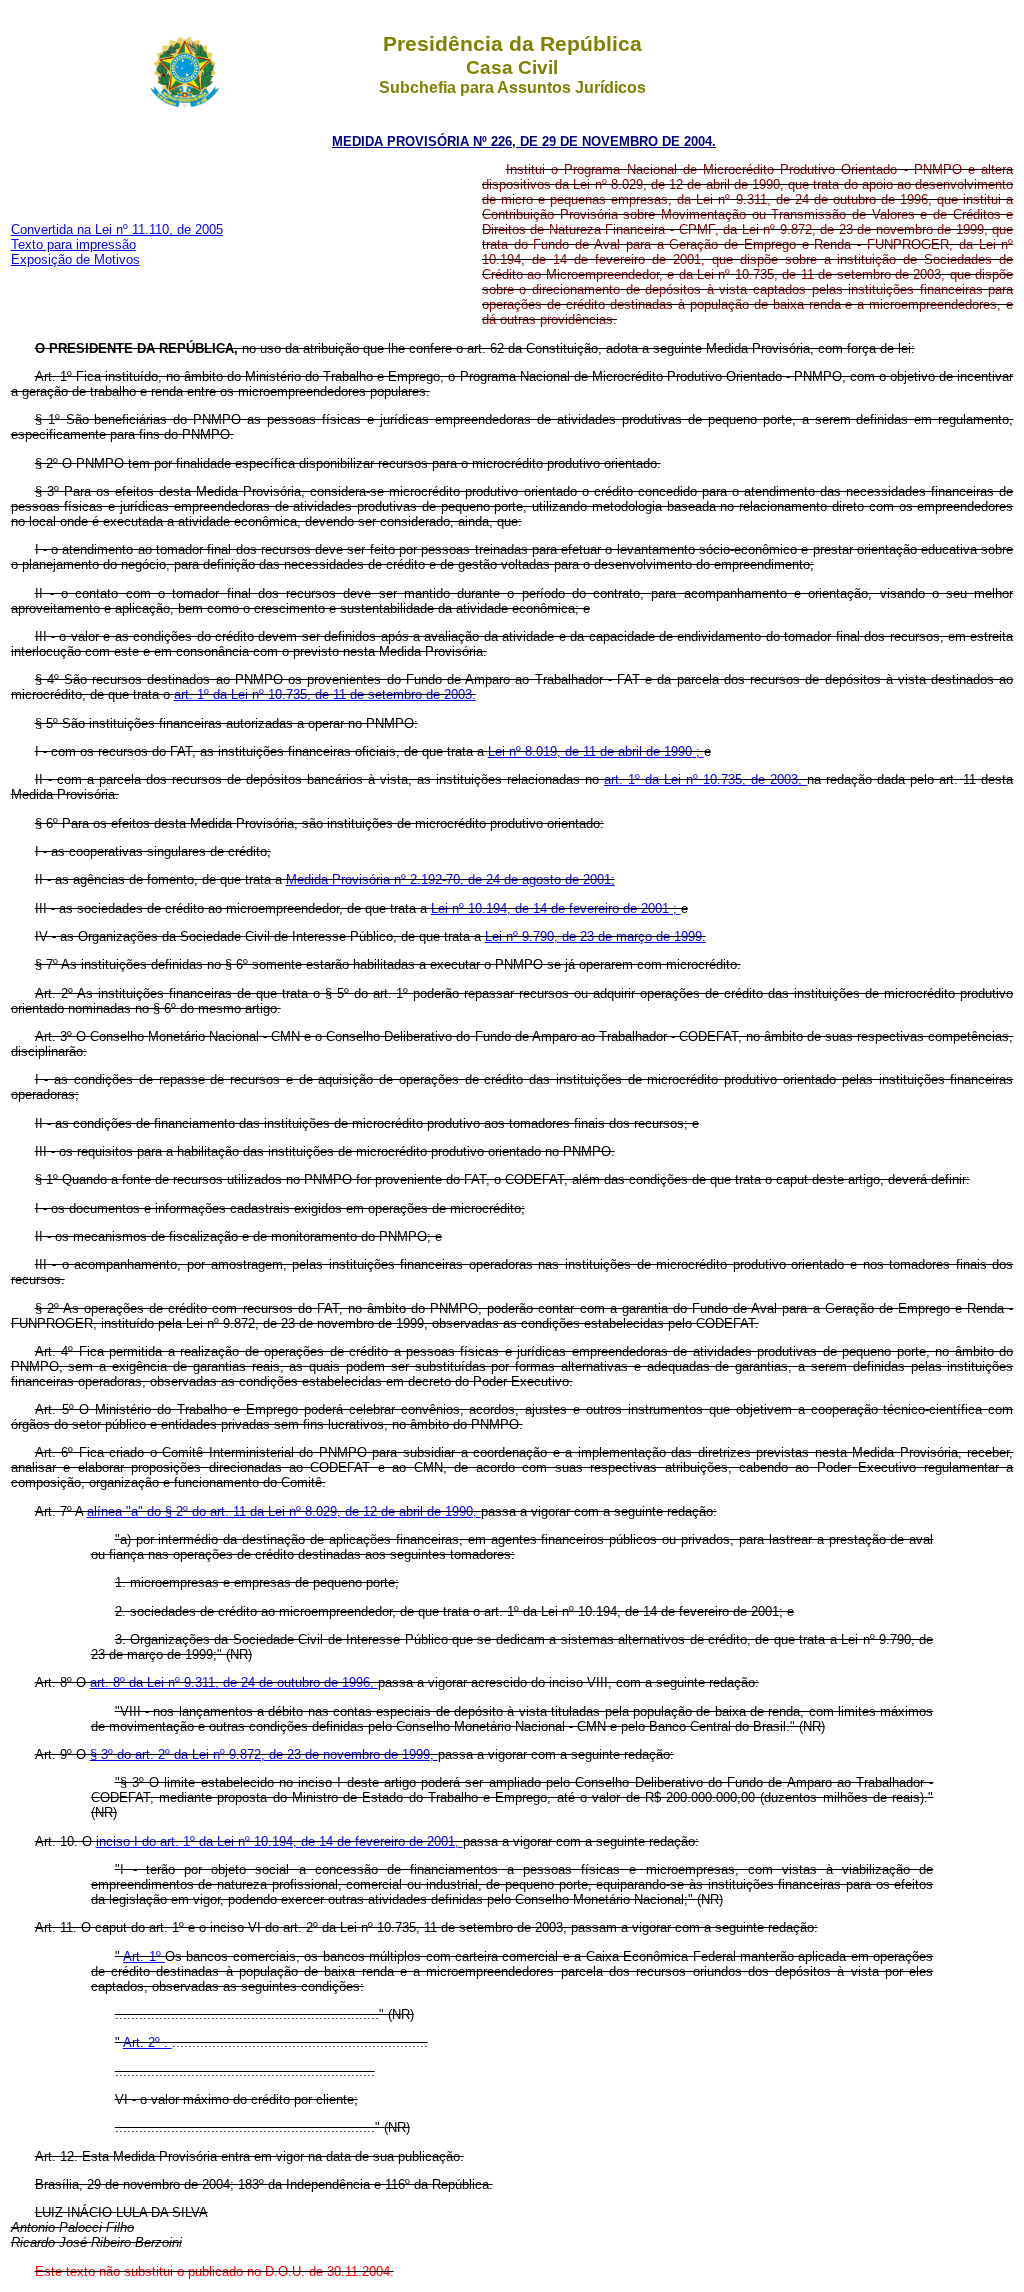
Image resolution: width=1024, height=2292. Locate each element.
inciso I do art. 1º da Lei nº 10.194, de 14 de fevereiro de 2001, (279, 1841)
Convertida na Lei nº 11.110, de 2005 (117, 229)
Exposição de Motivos (75, 259)
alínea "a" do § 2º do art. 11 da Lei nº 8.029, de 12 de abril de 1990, (284, 1511)
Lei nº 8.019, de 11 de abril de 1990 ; (596, 751)
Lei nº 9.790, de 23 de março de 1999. (595, 936)
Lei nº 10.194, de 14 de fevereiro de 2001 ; (556, 908)
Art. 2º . (147, 2042)
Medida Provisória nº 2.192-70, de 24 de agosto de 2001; (450, 879)
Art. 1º (144, 1956)
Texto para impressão (73, 244)
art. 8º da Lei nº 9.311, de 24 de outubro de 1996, (234, 1682)
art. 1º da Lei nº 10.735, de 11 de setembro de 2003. (325, 694)
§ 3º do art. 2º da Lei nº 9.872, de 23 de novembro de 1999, (264, 1754)
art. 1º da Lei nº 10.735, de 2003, (705, 779)
